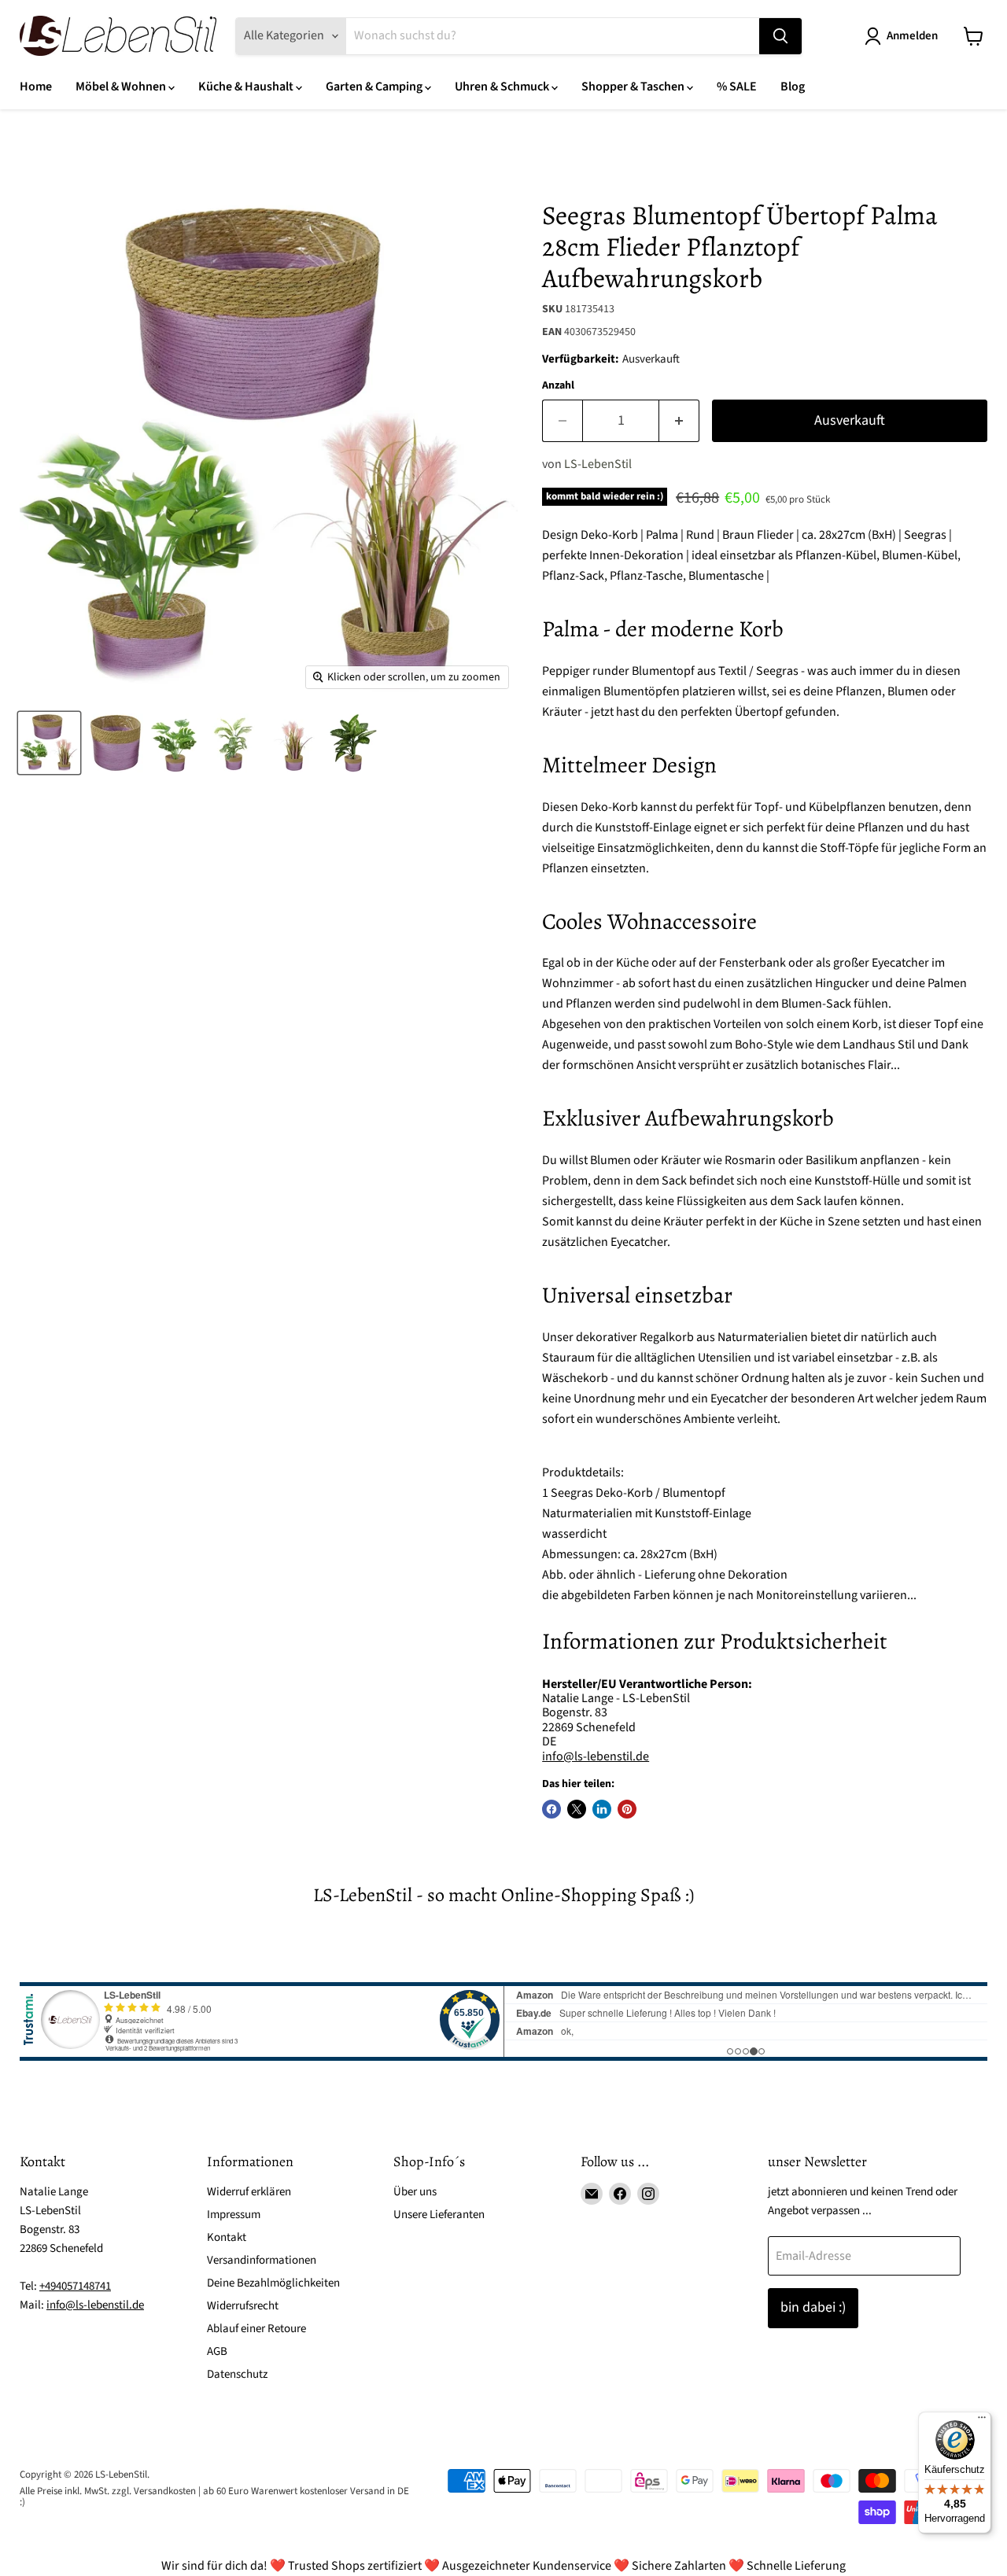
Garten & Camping (375, 87)
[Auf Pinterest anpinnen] (627, 1809)
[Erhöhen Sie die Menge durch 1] (679, 421)
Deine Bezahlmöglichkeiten (273, 2283)
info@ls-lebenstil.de (596, 1756)
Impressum (234, 2215)
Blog (793, 87)
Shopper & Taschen (634, 87)
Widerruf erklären (249, 2192)
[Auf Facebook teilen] (551, 1809)
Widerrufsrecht (243, 2306)
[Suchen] (780, 36)
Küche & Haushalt (247, 87)
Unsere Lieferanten (439, 2215)
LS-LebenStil (598, 464)
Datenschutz (237, 2374)
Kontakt (227, 2237)
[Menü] (982, 2421)
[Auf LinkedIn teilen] (602, 1809)
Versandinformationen (262, 2260)
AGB (217, 2351)
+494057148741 (75, 2286)
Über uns (415, 2192)
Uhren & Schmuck (503, 87)
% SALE (737, 87)
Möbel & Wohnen (122, 87)
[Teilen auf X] (577, 1809)
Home (36, 87)
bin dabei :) (813, 2307)
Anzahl (558, 385)
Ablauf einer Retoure (256, 2329)
